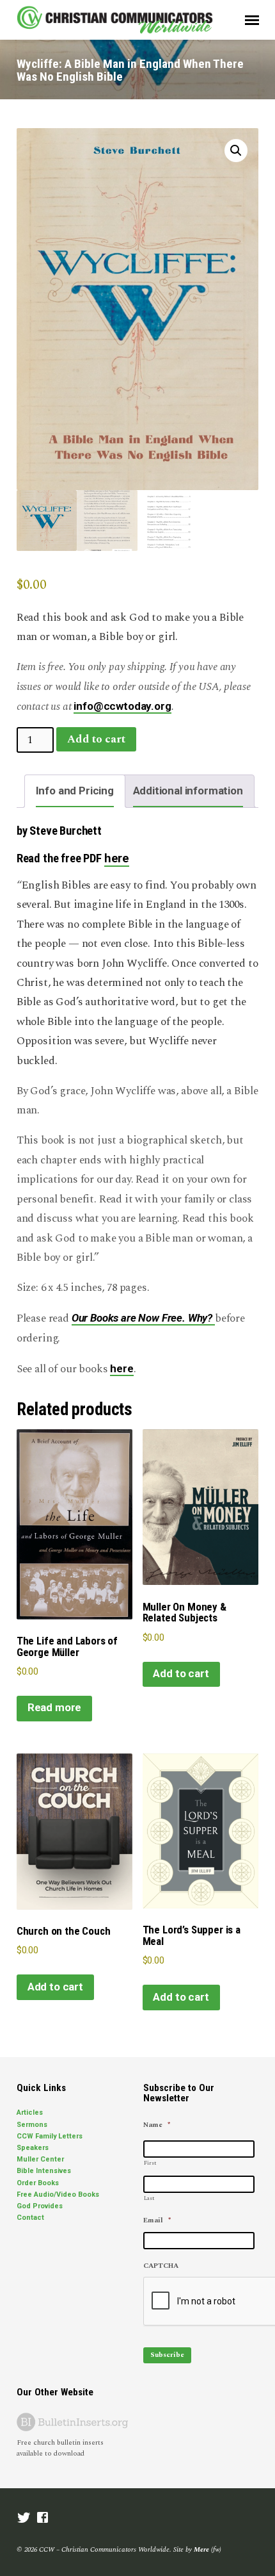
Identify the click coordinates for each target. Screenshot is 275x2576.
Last (149, 2198)
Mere (201, 2549)
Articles (30, 2112)
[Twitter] (24, 2519)
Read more (54, 1707)
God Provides (40, 2206)
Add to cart (96, 739)
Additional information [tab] (188, 791)
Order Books (38, 2183)
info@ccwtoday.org (122, 706)
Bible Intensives (44, 2171)
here (117, 858)
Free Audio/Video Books (58, 2195)
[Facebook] (43, 2519)
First (150, 2163)
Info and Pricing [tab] (75, 791)
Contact (30, 2218)
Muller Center (40, 2159)
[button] (236, 151)
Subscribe (167, 2355)
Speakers (33, 2148)
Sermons (32, 2125)
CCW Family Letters (50, 2136)
